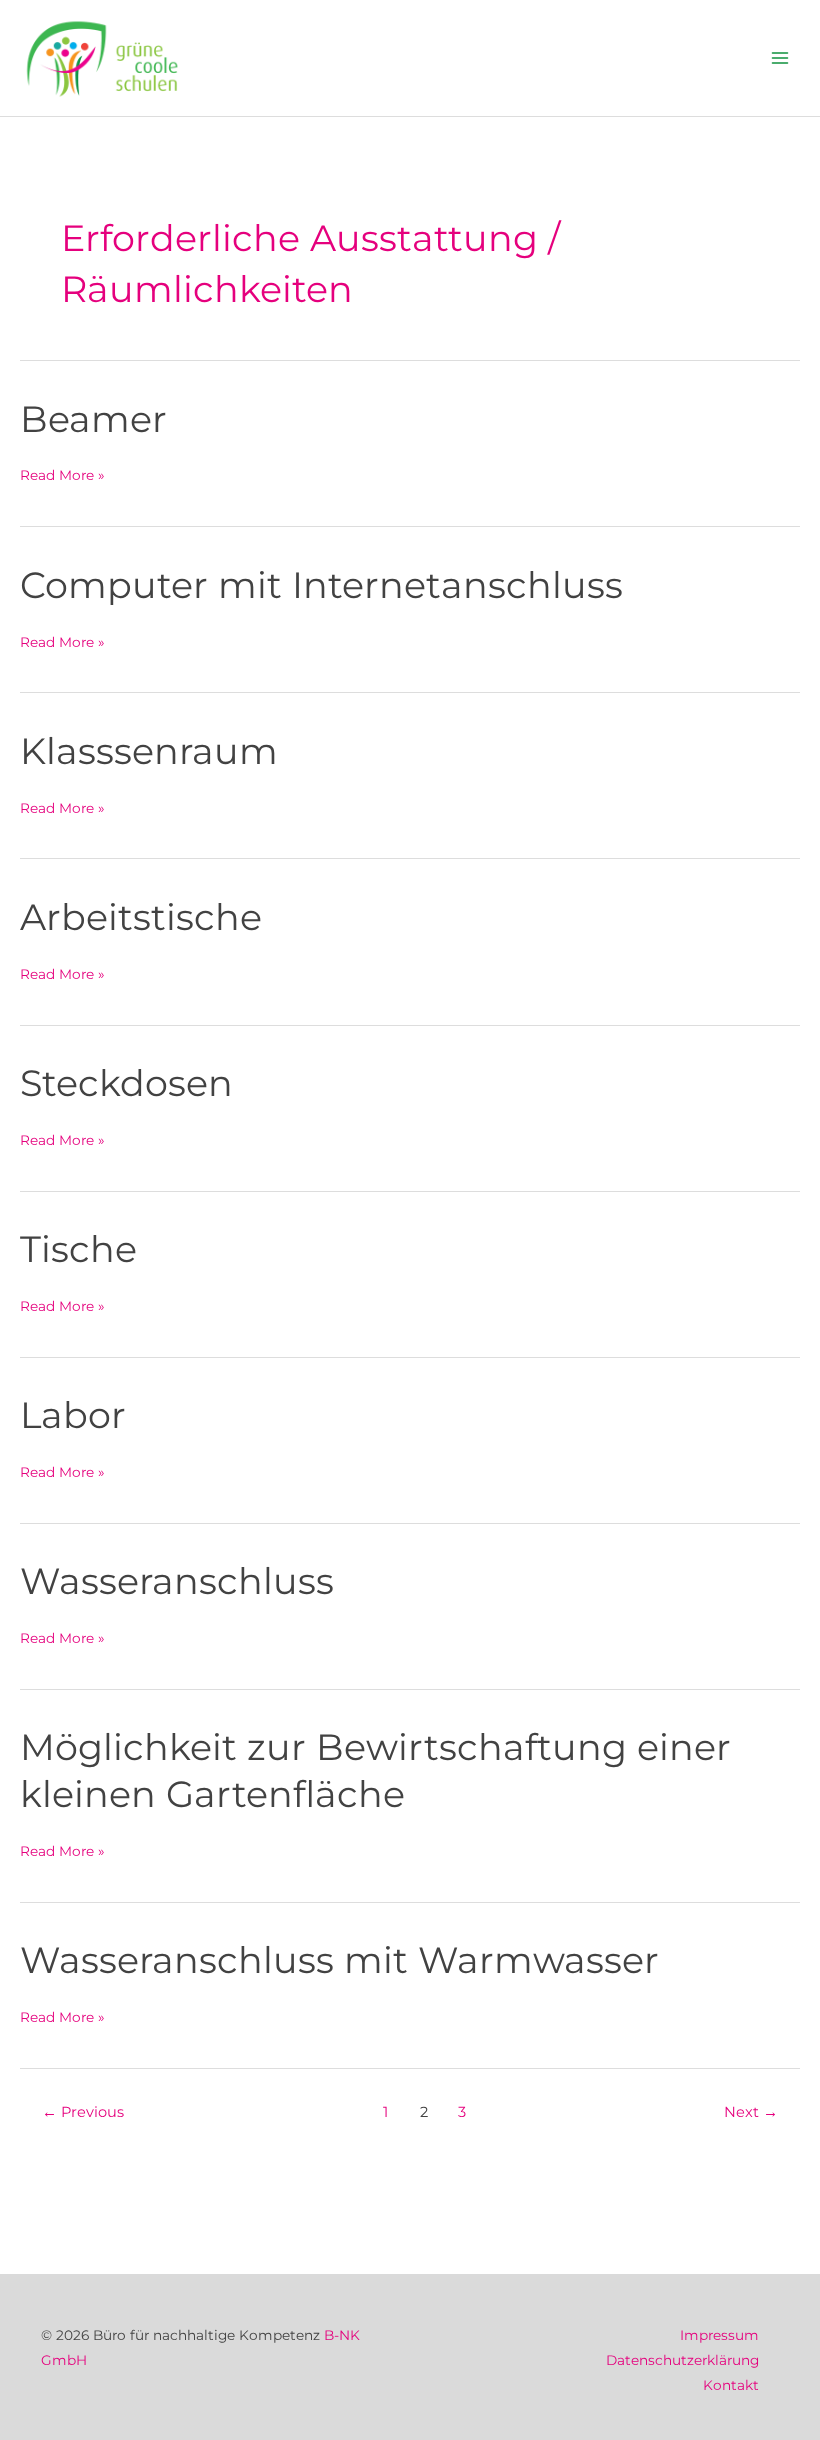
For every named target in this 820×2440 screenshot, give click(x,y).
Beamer (93, 419)
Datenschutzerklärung (682, 2360)
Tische (78, 1249)
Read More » (62, 474)
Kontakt (731, 2385)
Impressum (719, 2335)
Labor (73, 1415)
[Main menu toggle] (780, 58)
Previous (83, 2112)
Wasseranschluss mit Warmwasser (339, 1960)
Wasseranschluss (177, 1581)
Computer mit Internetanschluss (321, 585)
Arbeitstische (141, 917)
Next (751, 2112)
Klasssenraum (149, 751)
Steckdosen (126, 1083)
